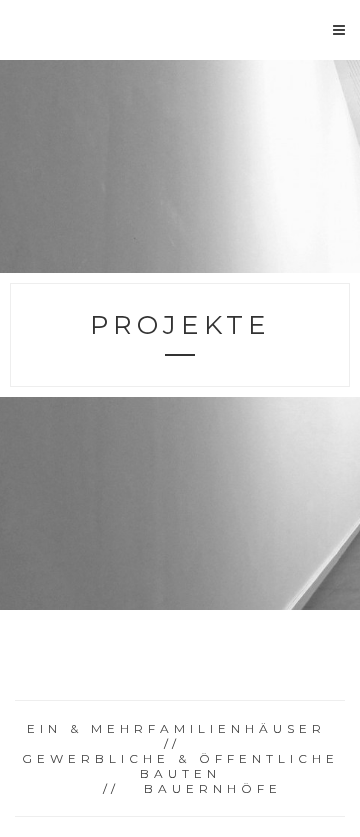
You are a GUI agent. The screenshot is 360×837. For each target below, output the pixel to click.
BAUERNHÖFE (213, 788)
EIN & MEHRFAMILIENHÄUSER (176, 728)
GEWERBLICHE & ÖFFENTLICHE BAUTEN (180, 766)
